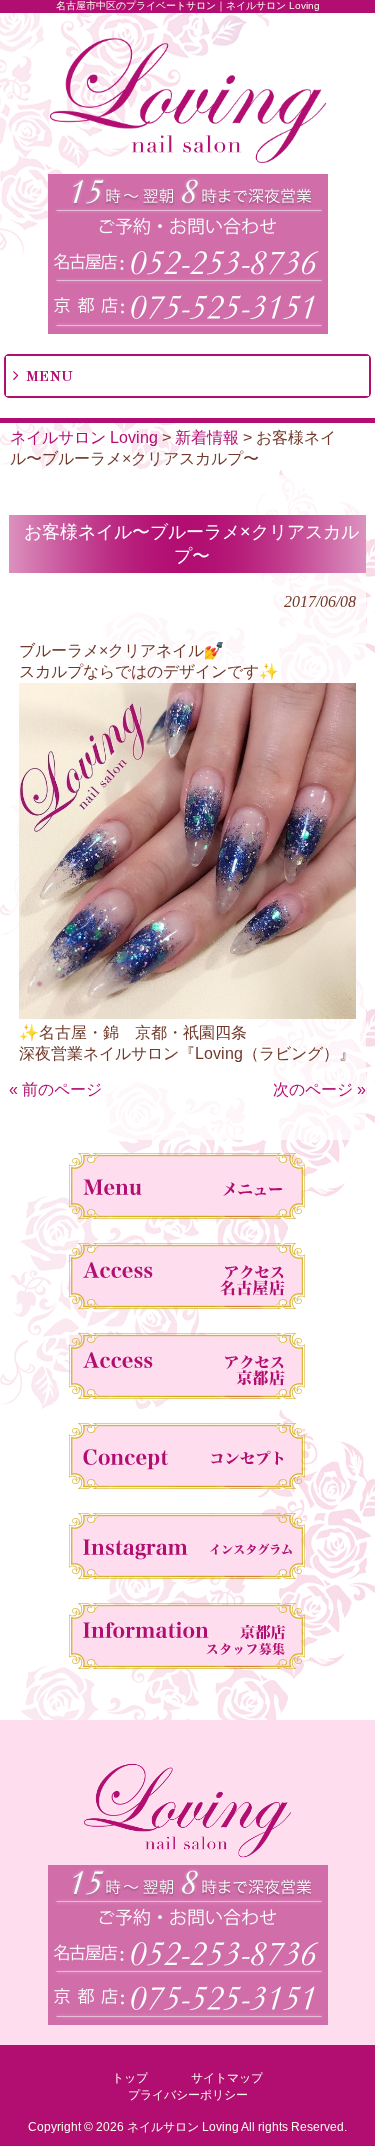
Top (357, 2128)
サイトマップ (227, 2078)
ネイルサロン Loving (84, 437)
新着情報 (207, 437)
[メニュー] (187, 1190)
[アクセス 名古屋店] (187, 1280)
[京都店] (187, 1370)
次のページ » (319, 1089)
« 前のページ (55, 1089)
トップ (130, 2078)
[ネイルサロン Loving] (188, 159)
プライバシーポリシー (188, 2095)
